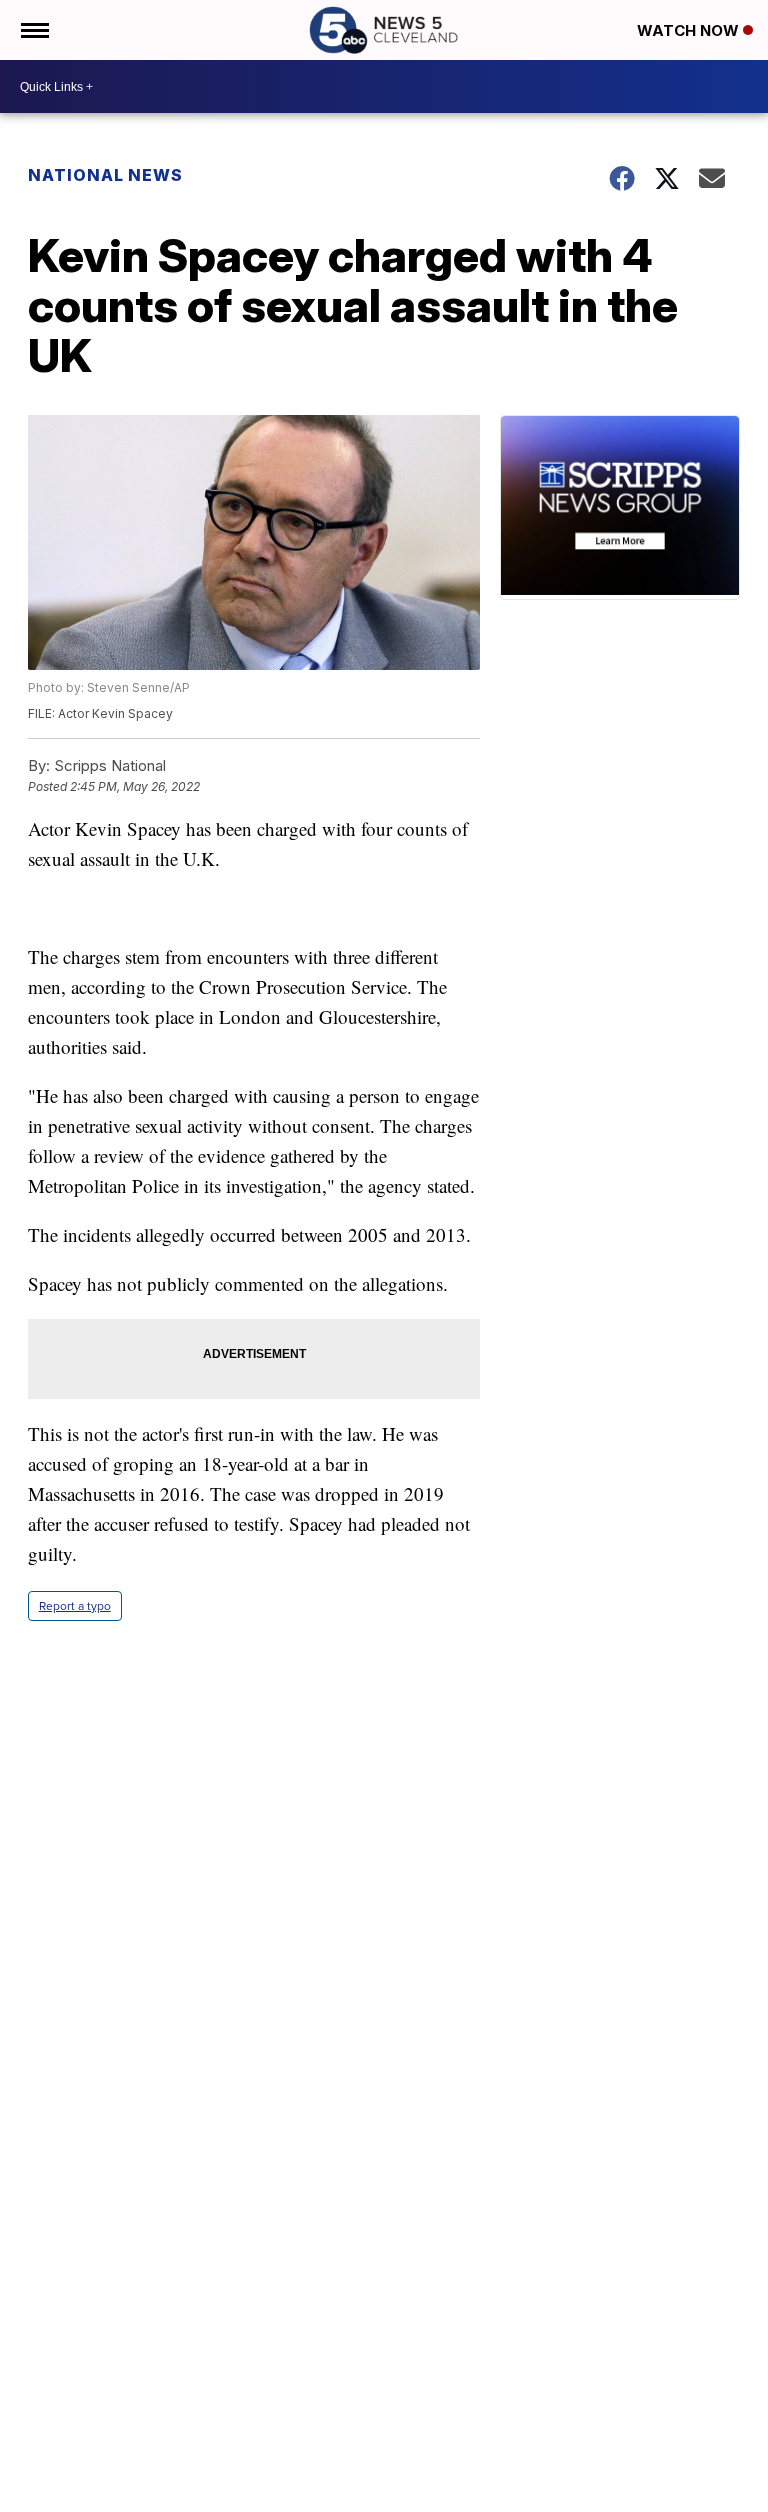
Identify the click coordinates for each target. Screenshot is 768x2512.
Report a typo (75, 1606)
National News (105, 175)
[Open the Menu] (33, 30)
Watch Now (690, 30)
